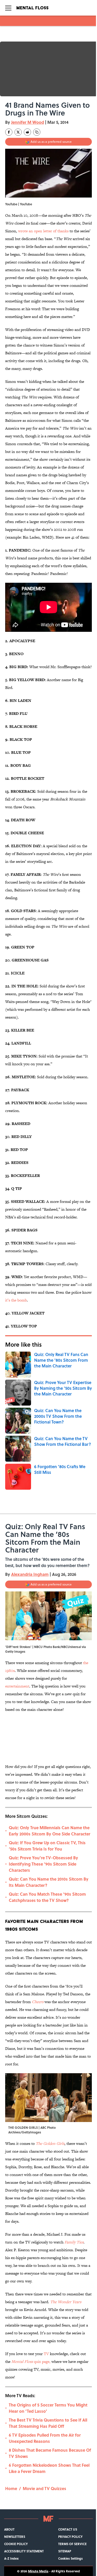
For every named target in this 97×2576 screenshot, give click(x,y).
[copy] (37, 132)
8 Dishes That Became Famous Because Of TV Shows (50, 2453)
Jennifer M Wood (28, 122)
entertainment (17, 1686)
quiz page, (31, 2361)
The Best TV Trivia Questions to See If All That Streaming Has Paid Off (48, 2423)
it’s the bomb (16, 1300)
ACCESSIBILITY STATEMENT (24, 2551)
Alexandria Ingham (30, 1574)
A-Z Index (11, 2558)
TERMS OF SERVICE (72, 2544)
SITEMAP (65, 2551)
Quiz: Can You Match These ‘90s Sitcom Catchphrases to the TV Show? (47, 1897)
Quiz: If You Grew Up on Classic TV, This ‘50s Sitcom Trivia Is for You (47, 1846)
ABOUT (9, 2529)
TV (47, 2354)
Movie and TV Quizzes (44, 2488)
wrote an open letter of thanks (43, 231)
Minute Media (38, 2571)
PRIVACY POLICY (70, 2537)
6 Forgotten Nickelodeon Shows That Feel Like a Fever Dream (49, 2468)
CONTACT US (68, 2529)
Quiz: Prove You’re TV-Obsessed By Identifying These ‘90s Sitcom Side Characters (43, 1864)
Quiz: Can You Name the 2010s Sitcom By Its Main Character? (49, 1882)
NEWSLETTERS (15, 2537)
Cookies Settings (70, 2558)
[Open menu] (8, 8)
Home (11, 2488)
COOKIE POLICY (16, 2544)
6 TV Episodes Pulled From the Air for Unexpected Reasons (45, 2438)
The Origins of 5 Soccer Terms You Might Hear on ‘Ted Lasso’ (48, 2408)
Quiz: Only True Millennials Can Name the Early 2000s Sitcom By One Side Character (50, 1831)
